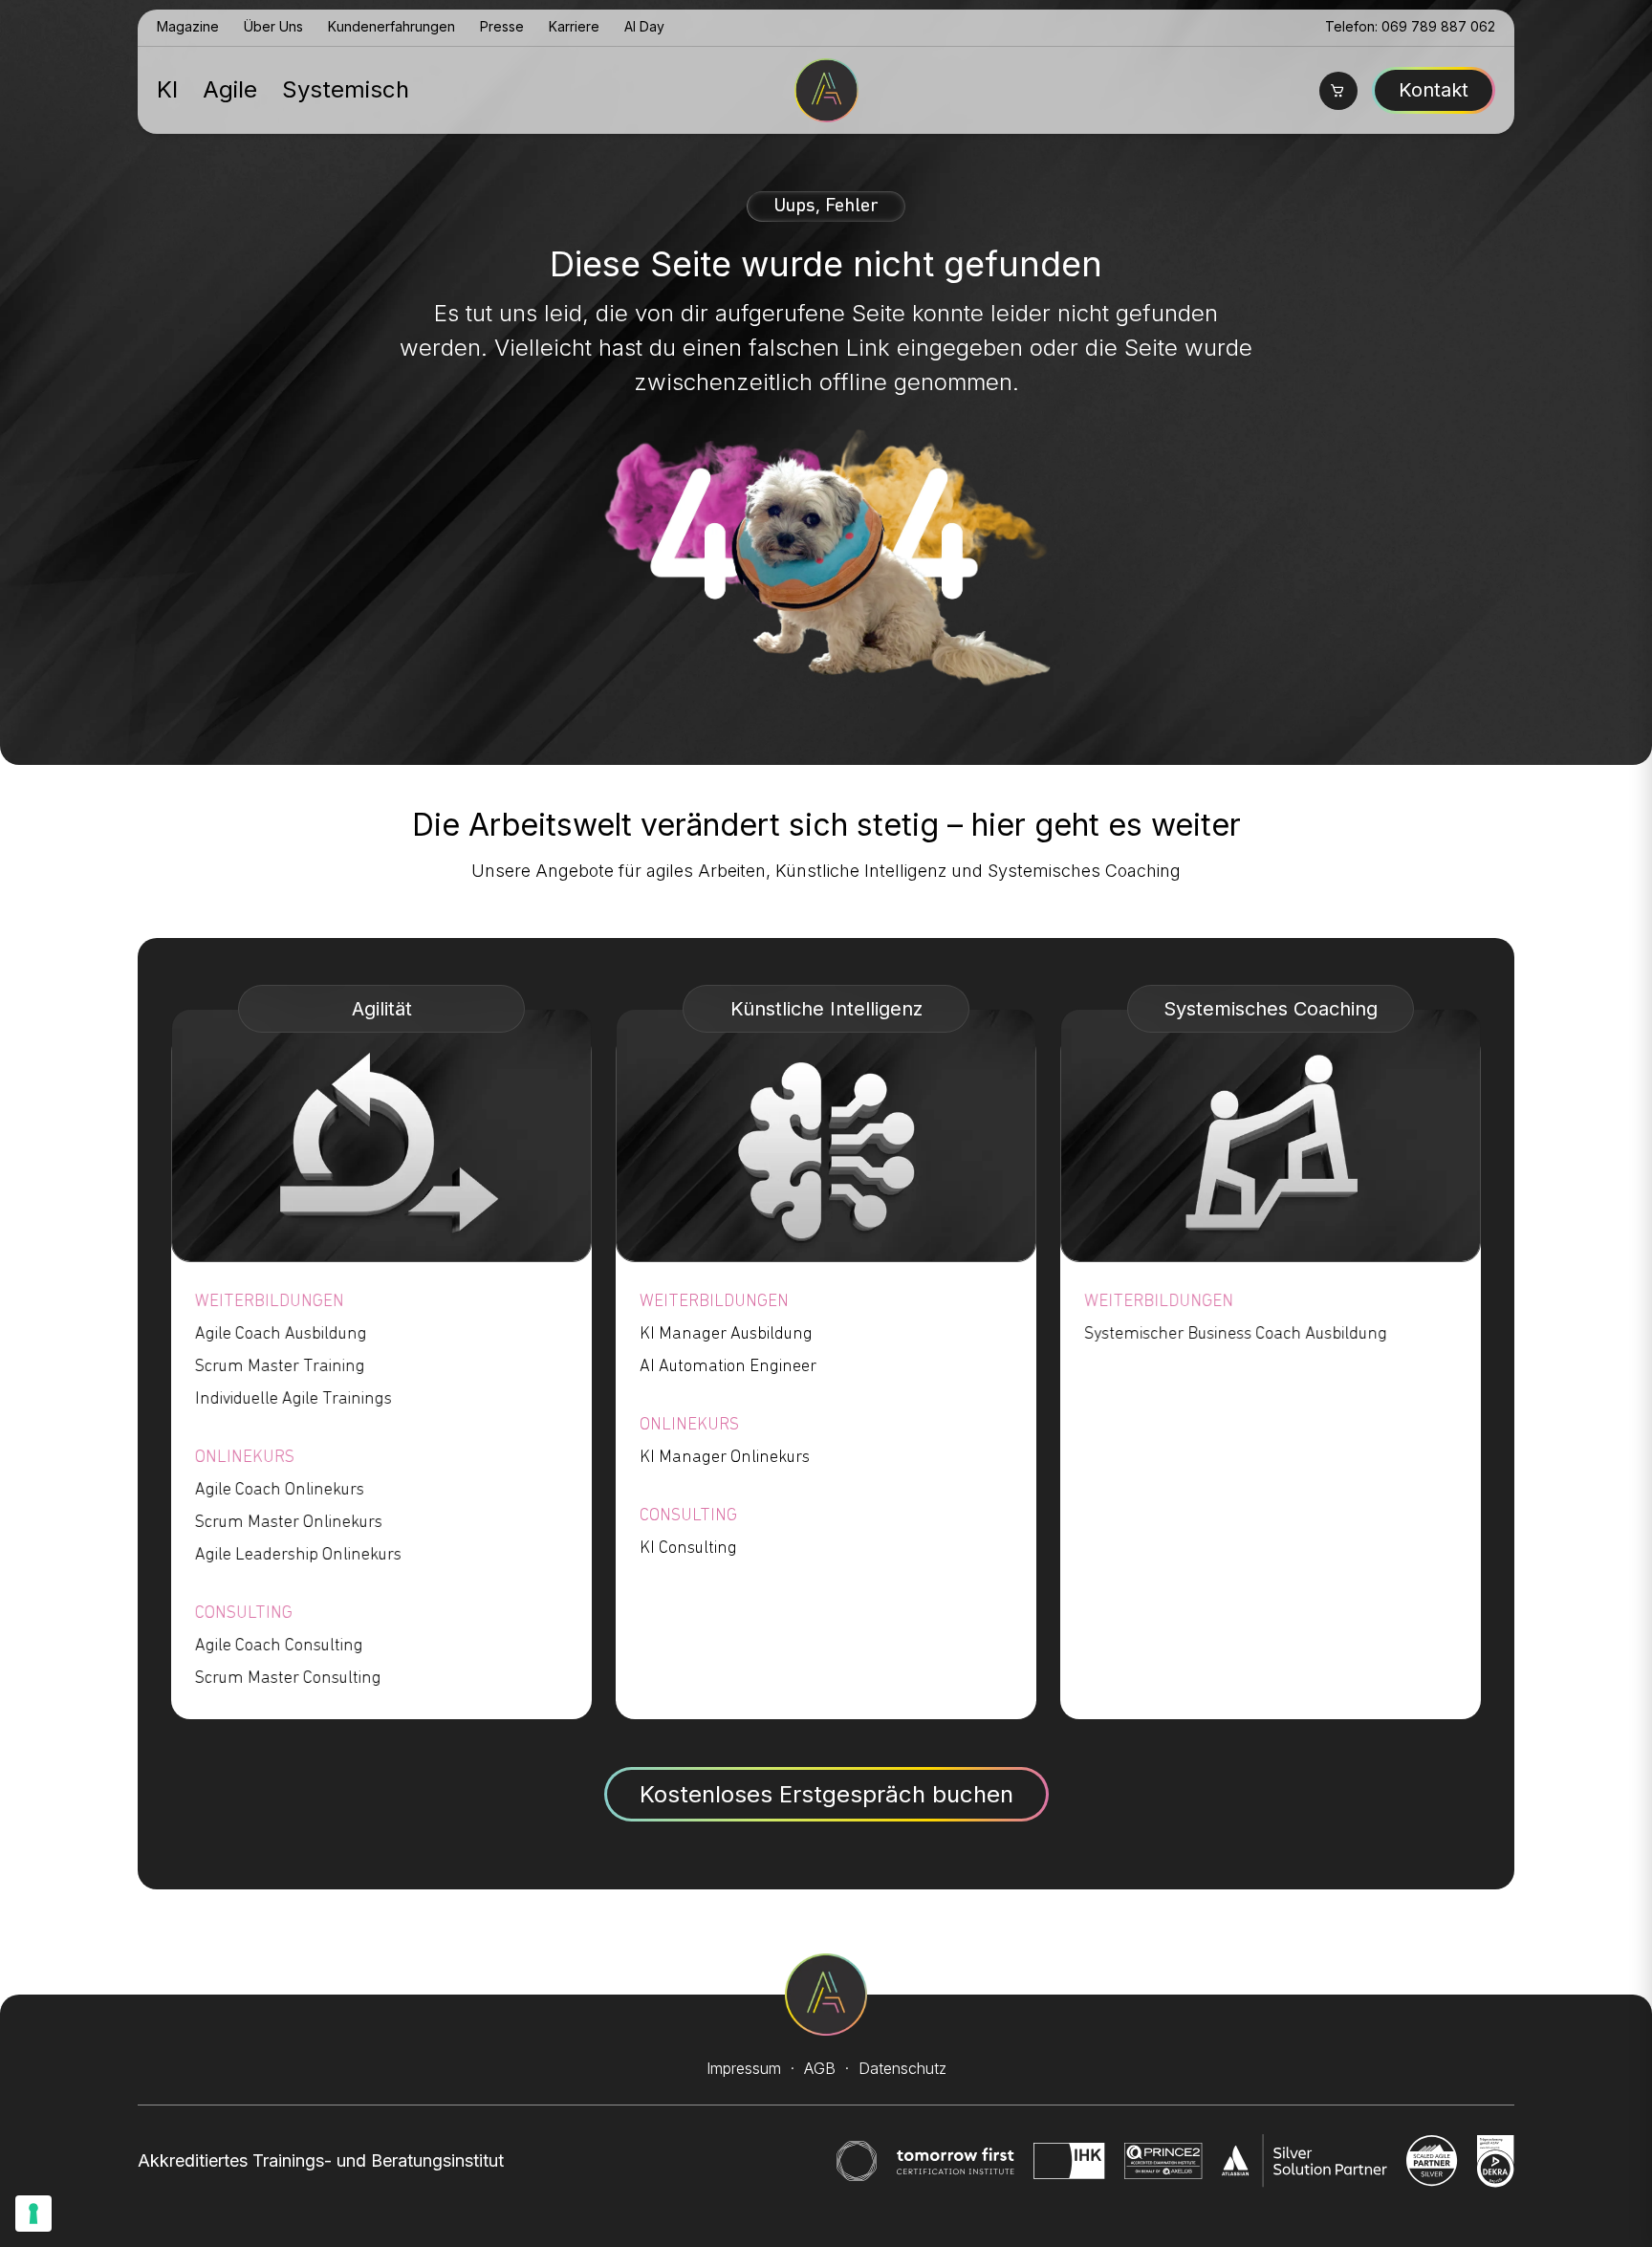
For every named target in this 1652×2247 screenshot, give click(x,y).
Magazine (188, 26)
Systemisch (346, 89)
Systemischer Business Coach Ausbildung (1236, 1335)
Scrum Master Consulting (288, 1679)
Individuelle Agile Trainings (293, 1400)
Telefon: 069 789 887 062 (1410, 26)
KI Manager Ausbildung (726, 1335)
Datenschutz (902, 2068)
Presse (502, 26)
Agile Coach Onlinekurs (280, 1491)
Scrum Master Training (280, 1367)
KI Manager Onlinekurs (725, 1458)
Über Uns (273, 26)
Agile (230, 89)
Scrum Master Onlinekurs (289, 1523)
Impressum (744, 2068)
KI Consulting (688, 1549)
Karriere (574, 26)
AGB (820, 2068)
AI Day (644, 26)
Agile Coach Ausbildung (281, 1335)
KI (167, 89)
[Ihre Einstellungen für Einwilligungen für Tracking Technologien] (33, 2214)
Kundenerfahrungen (391, 26)
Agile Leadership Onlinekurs (298, 1556)
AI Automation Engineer (728, 1367)
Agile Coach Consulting (279, 1647)
